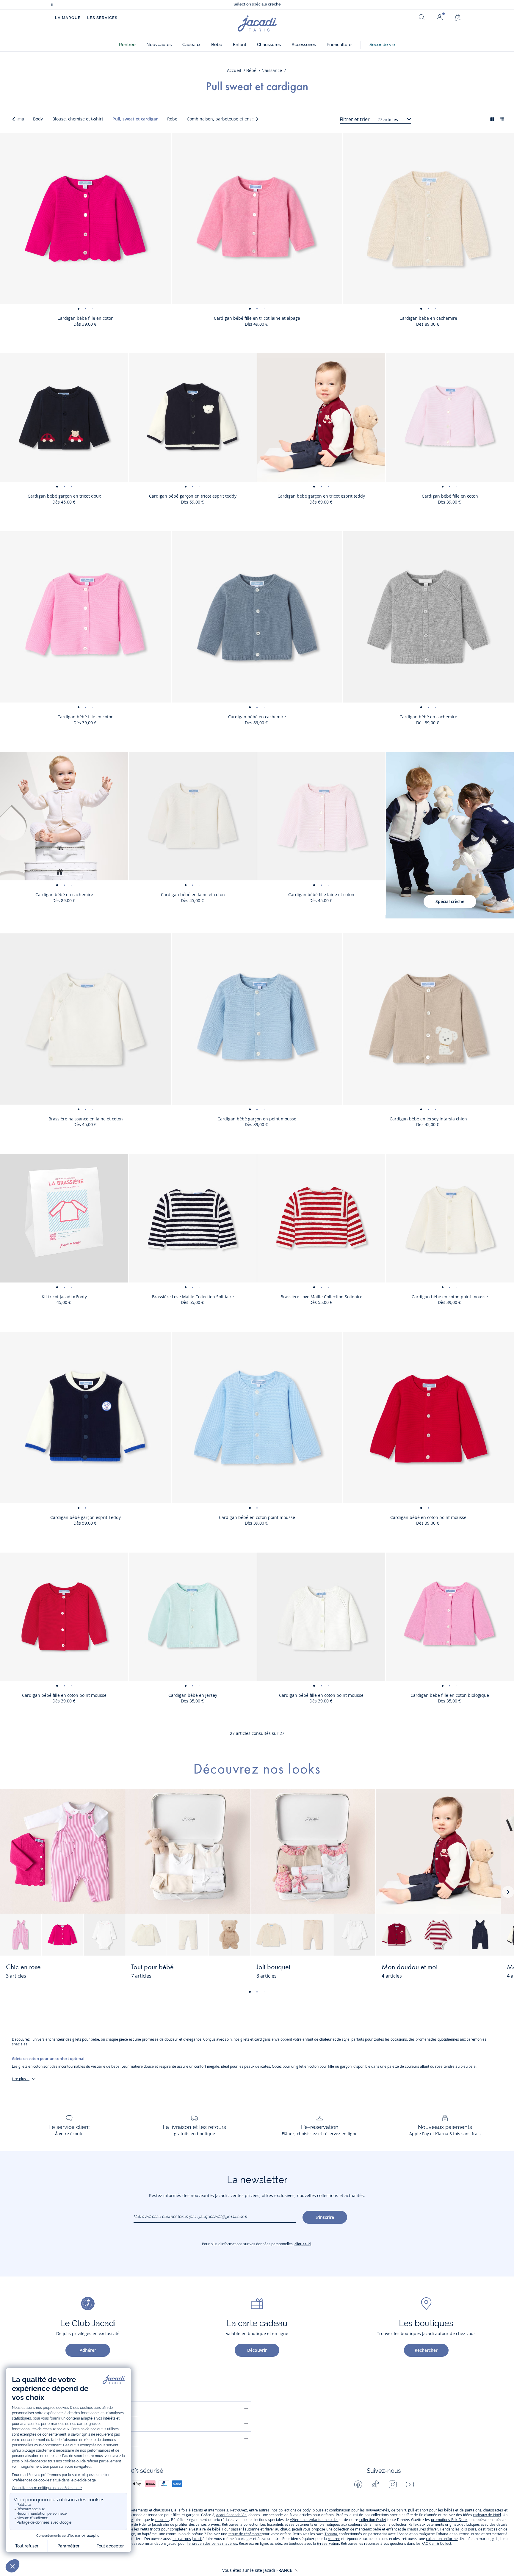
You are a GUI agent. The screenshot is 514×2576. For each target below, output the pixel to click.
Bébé (251, 70)
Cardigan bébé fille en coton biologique (450, 1695)
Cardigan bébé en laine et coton (193, 895)
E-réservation (328, 2543)
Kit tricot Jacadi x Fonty (64, 1297)
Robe (172, 119)
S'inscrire (325, 2217)
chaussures (163, 2510)
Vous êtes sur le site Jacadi (257, 2570)
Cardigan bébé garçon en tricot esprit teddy (193, 496)
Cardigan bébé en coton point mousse (450, 1297)
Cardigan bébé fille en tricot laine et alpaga (257, 318)
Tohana (331, 2534)
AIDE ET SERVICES (48, 2409)
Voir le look (101, 1971)
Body (38, 119)
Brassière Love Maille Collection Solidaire (193, 1297)
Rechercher (426, 2350)
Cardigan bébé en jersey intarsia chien (428, 1119)
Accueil (234, 70)
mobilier (162, 2520)
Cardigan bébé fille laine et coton (321, 895)
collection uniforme (442, 2539)
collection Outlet (373, 2520)
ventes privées (208, 2524)
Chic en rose (23, 1967)
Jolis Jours (468, 2529)
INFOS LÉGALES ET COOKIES (58, 2439)
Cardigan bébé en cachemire (428, 318)
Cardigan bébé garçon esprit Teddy (86, 1517)
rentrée (334, 2539)
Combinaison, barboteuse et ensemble (225, 119)
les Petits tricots (147, 2529)
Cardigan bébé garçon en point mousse (257, 1119)
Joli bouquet (273, 1967)
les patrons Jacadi (187, 2539)
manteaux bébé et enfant (376, 2529)
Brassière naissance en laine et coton (86, 1119)
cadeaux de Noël (487, 2515)
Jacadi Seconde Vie (231, 2515)
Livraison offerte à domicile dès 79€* (257, 5)
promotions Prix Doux (449, 2520)
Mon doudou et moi (410, 1967)
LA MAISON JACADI (49, 2424)
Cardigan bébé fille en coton (86, 318)
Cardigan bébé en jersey (193, 1695)
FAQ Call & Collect (436, 2543)
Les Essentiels (272, 2524)
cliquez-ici (303, 2244)
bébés (449, 2510)
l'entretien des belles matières (212, 2543)
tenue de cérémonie (245, 2534)
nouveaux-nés (377, 2510)
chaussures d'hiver (423, 2529)
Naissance (272, 70)
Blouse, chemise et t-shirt (78, 119)
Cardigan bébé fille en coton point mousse (64, 1695)
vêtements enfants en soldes (314, 2520)
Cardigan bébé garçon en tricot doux (64, 496)
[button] (127, 45)
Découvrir (257, 2350)
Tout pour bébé (152, 1967)
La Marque (68, 18)
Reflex (413, 2524)
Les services (102, 18)
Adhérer (88, 2350)
